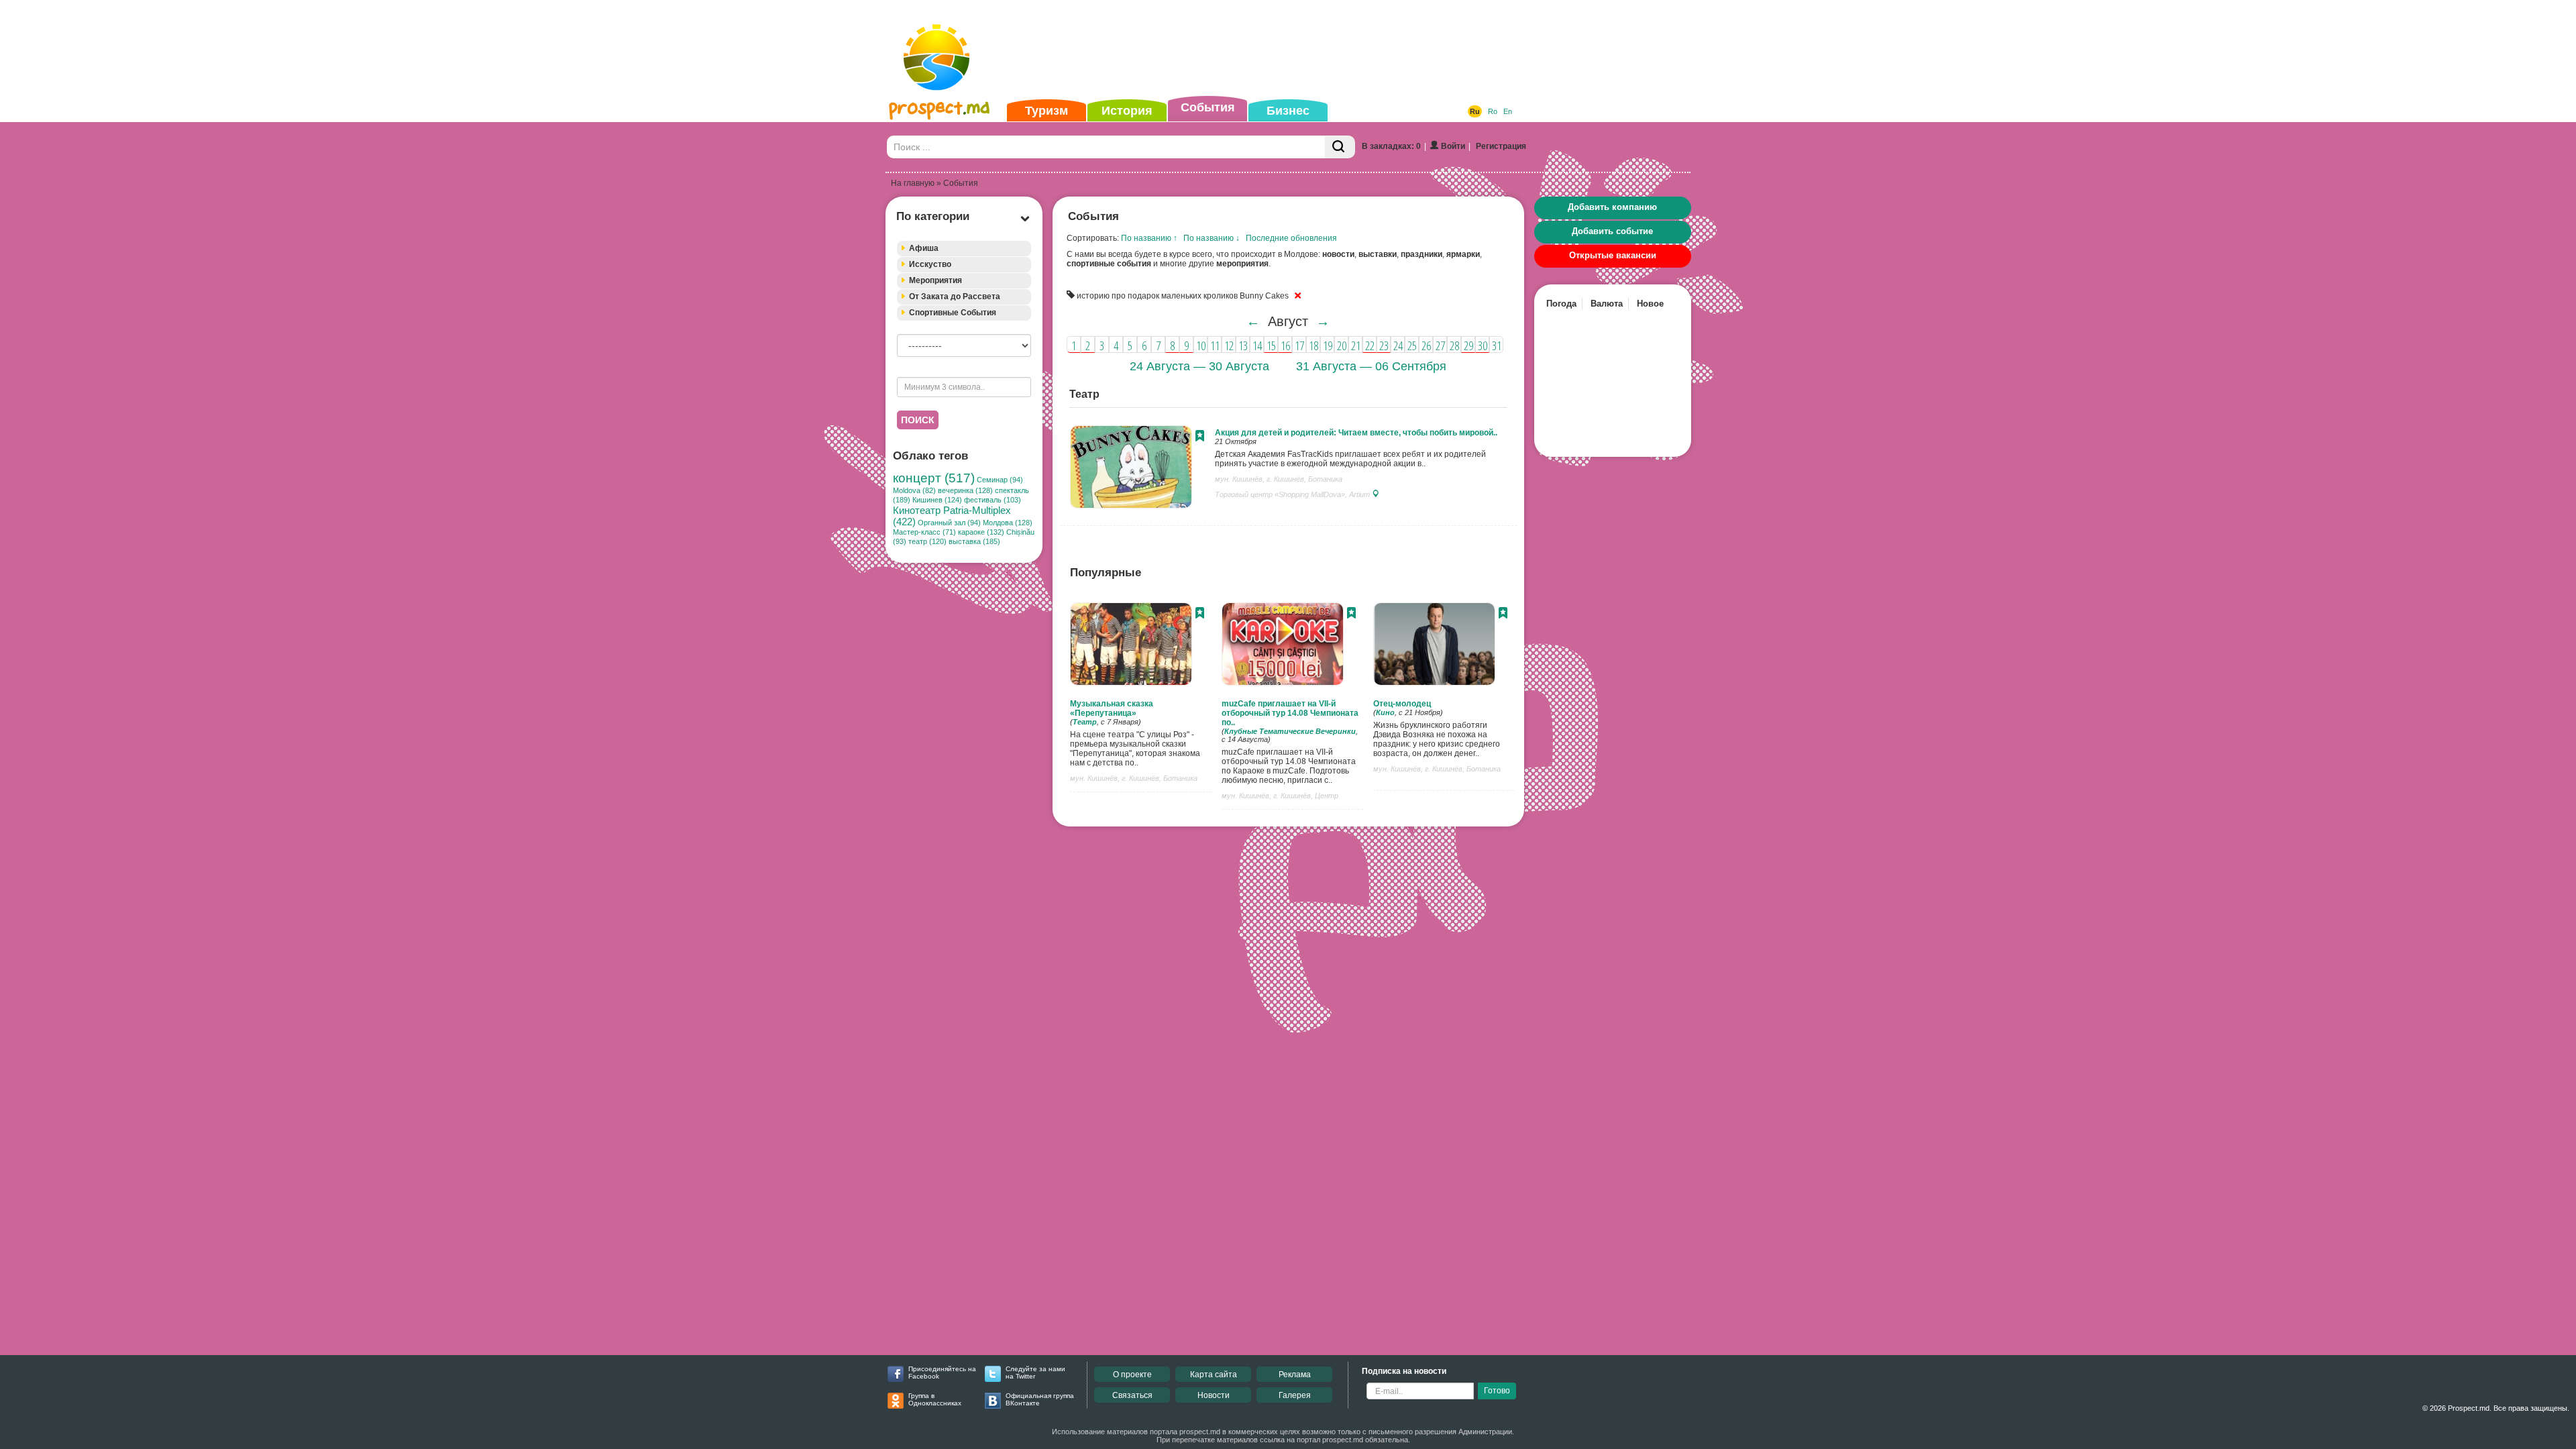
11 (1215, 345)
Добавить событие (1612, 231)
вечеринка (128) (965, 490)
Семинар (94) (1000, 480)
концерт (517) (934, 478)
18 (1313, 345)
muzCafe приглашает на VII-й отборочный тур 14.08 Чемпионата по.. (1290, 713)
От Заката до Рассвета (955, 297)
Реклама (1295, 1375)
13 (1243, 345)
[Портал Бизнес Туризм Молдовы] (939, 71)
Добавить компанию (1612, 207)
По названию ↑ (1149, 238)
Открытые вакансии (1613, 255)
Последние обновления (1291, 238)
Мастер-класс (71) (924, 532)
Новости (1214, 1395)
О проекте (1132, 1375)
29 (1468, 345)
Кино (1385, 712)
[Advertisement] (1267, 50)
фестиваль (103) (992, 500)
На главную (913, 183)
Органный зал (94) (949, 523)
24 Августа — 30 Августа (1199, 366)
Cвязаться (1132, 1395)
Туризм (1046, 111)
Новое (1650, 304)
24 (1398, 345)
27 (1440, 345)
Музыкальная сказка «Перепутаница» (1112, 708)
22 (1370, 345)
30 (1483, 345)
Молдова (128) (1008, 523)
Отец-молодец (1402, 704)
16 (1285, 345)
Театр (1085, 722)
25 (1412, 345)
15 (1271, 345)
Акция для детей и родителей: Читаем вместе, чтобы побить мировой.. (1356, 433)
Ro (1493, 111)
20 (1342, 345)
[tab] (964, 249)
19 (1328, 345)
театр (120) (927, 541)
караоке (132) (981, 532)
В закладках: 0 (1391, 146)
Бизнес (1288, 111)
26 (1426, 345)
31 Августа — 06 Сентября (1371, 366)
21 (1356, 345)
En (1508, 111)
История (1127, 111)
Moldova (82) (914, 490)
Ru (1475, 111)
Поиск (918, 420)
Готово (1497, 1391)
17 (1299, 345)
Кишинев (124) (937, 500)
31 (1497, 345)
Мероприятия (935, 280)
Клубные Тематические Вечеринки (1290, 731)
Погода (1561, 304)
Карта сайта (1214, 1375)
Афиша (924, 248)
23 (1384, 345)
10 (1201, 345)
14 (1257, 345)
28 (1454, 345)
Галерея (1295, 1395)
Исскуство (930, 264)
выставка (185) (974, 541)
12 (1229, 345)
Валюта (1607, 304)
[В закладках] (1200, 437)
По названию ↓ (1212, 238)
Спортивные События (953, 313)
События (1208, 107)
